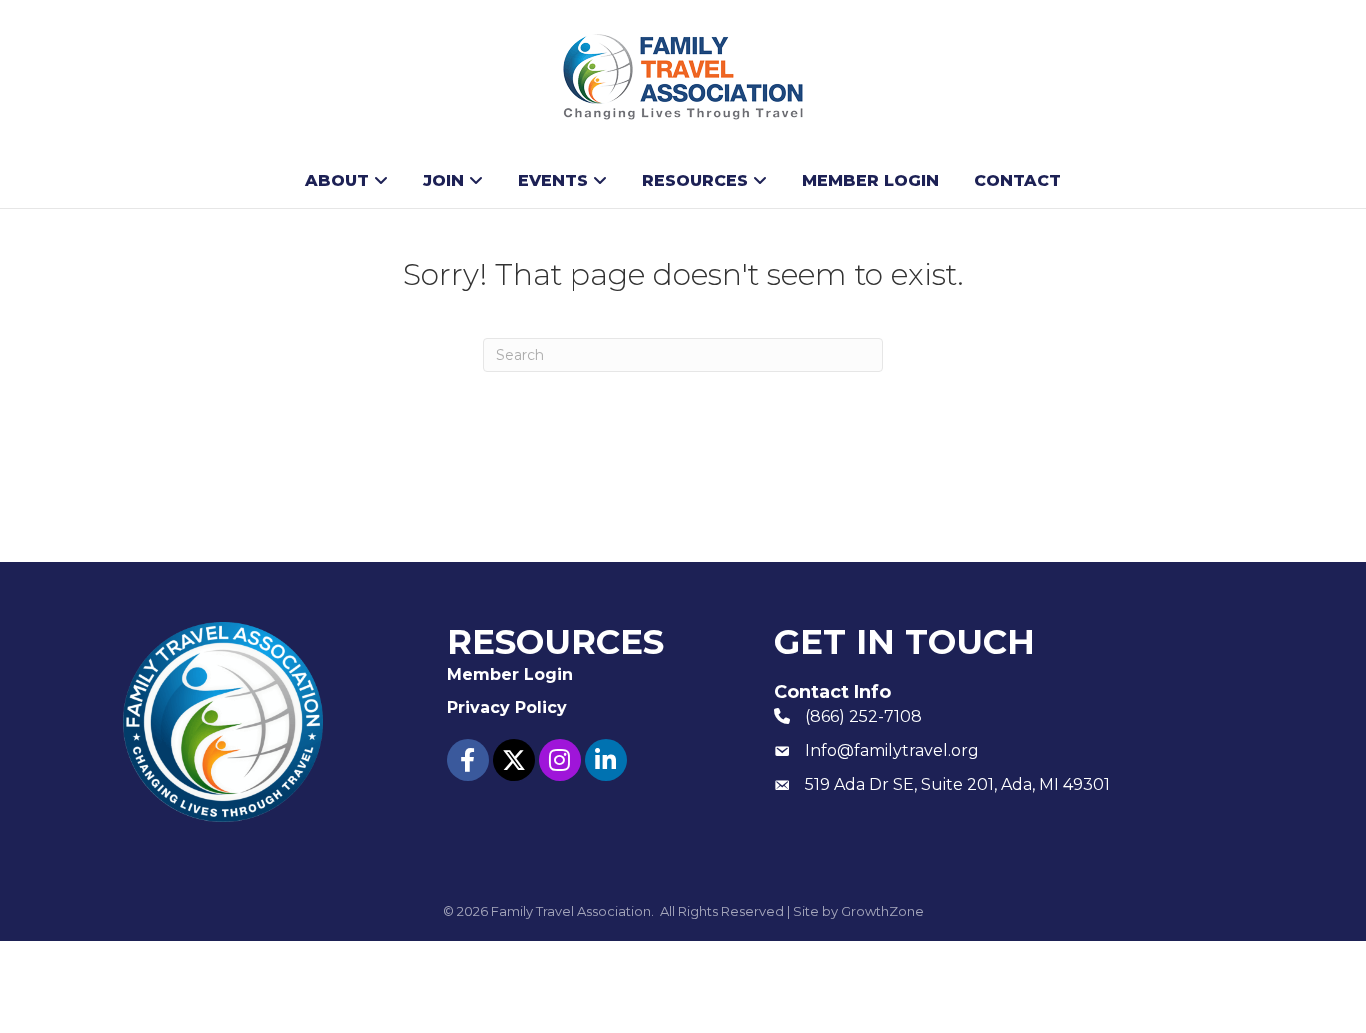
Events (553, 180)
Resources (695, 180)
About (337, 180)
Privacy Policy (507, 707)
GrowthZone (882, 911)
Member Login (870, 180)
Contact (1017, 180)
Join (443, 180)
